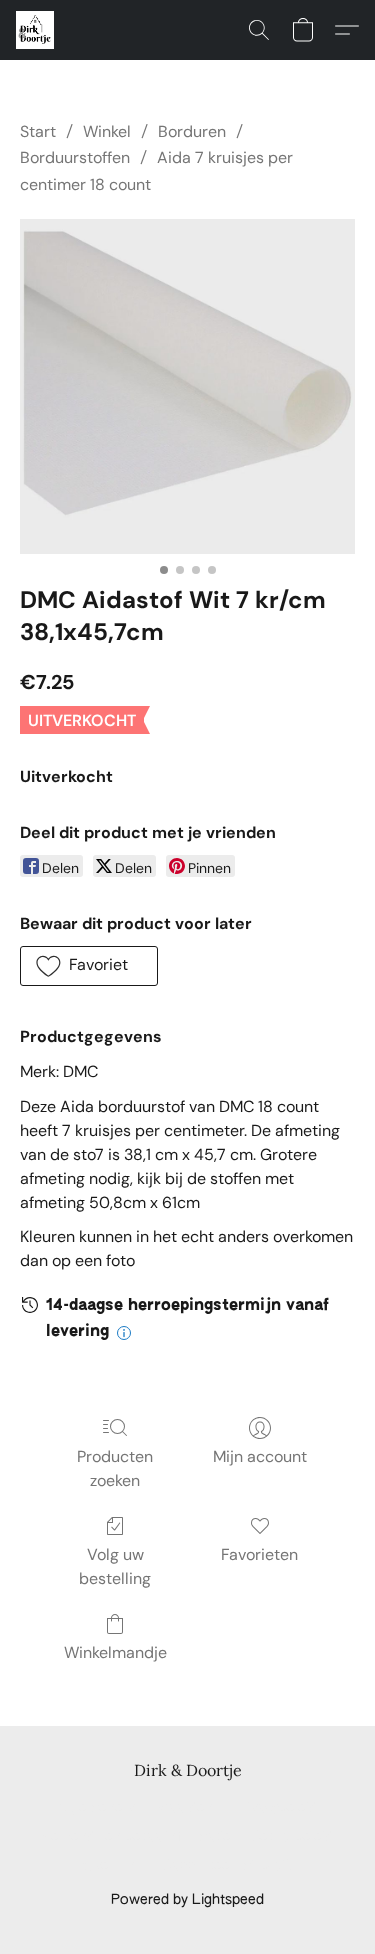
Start (38, 131)
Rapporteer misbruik (227, 1866)
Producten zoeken (115, 1468)
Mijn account (260, 1456)
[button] (36, 30)
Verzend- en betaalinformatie (136, 1837)
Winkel (107, 131)
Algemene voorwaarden (135, 1808)
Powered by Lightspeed (187, 1900)
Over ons (112, 1866)
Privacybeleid (275, 1808)
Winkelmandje (115, 1652)
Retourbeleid (292, 1837)
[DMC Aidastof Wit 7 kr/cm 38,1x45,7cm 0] (187, 386)
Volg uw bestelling (115, 1566)
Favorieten (259, 1554)
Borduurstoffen (75, 157)
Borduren (192, 131)
